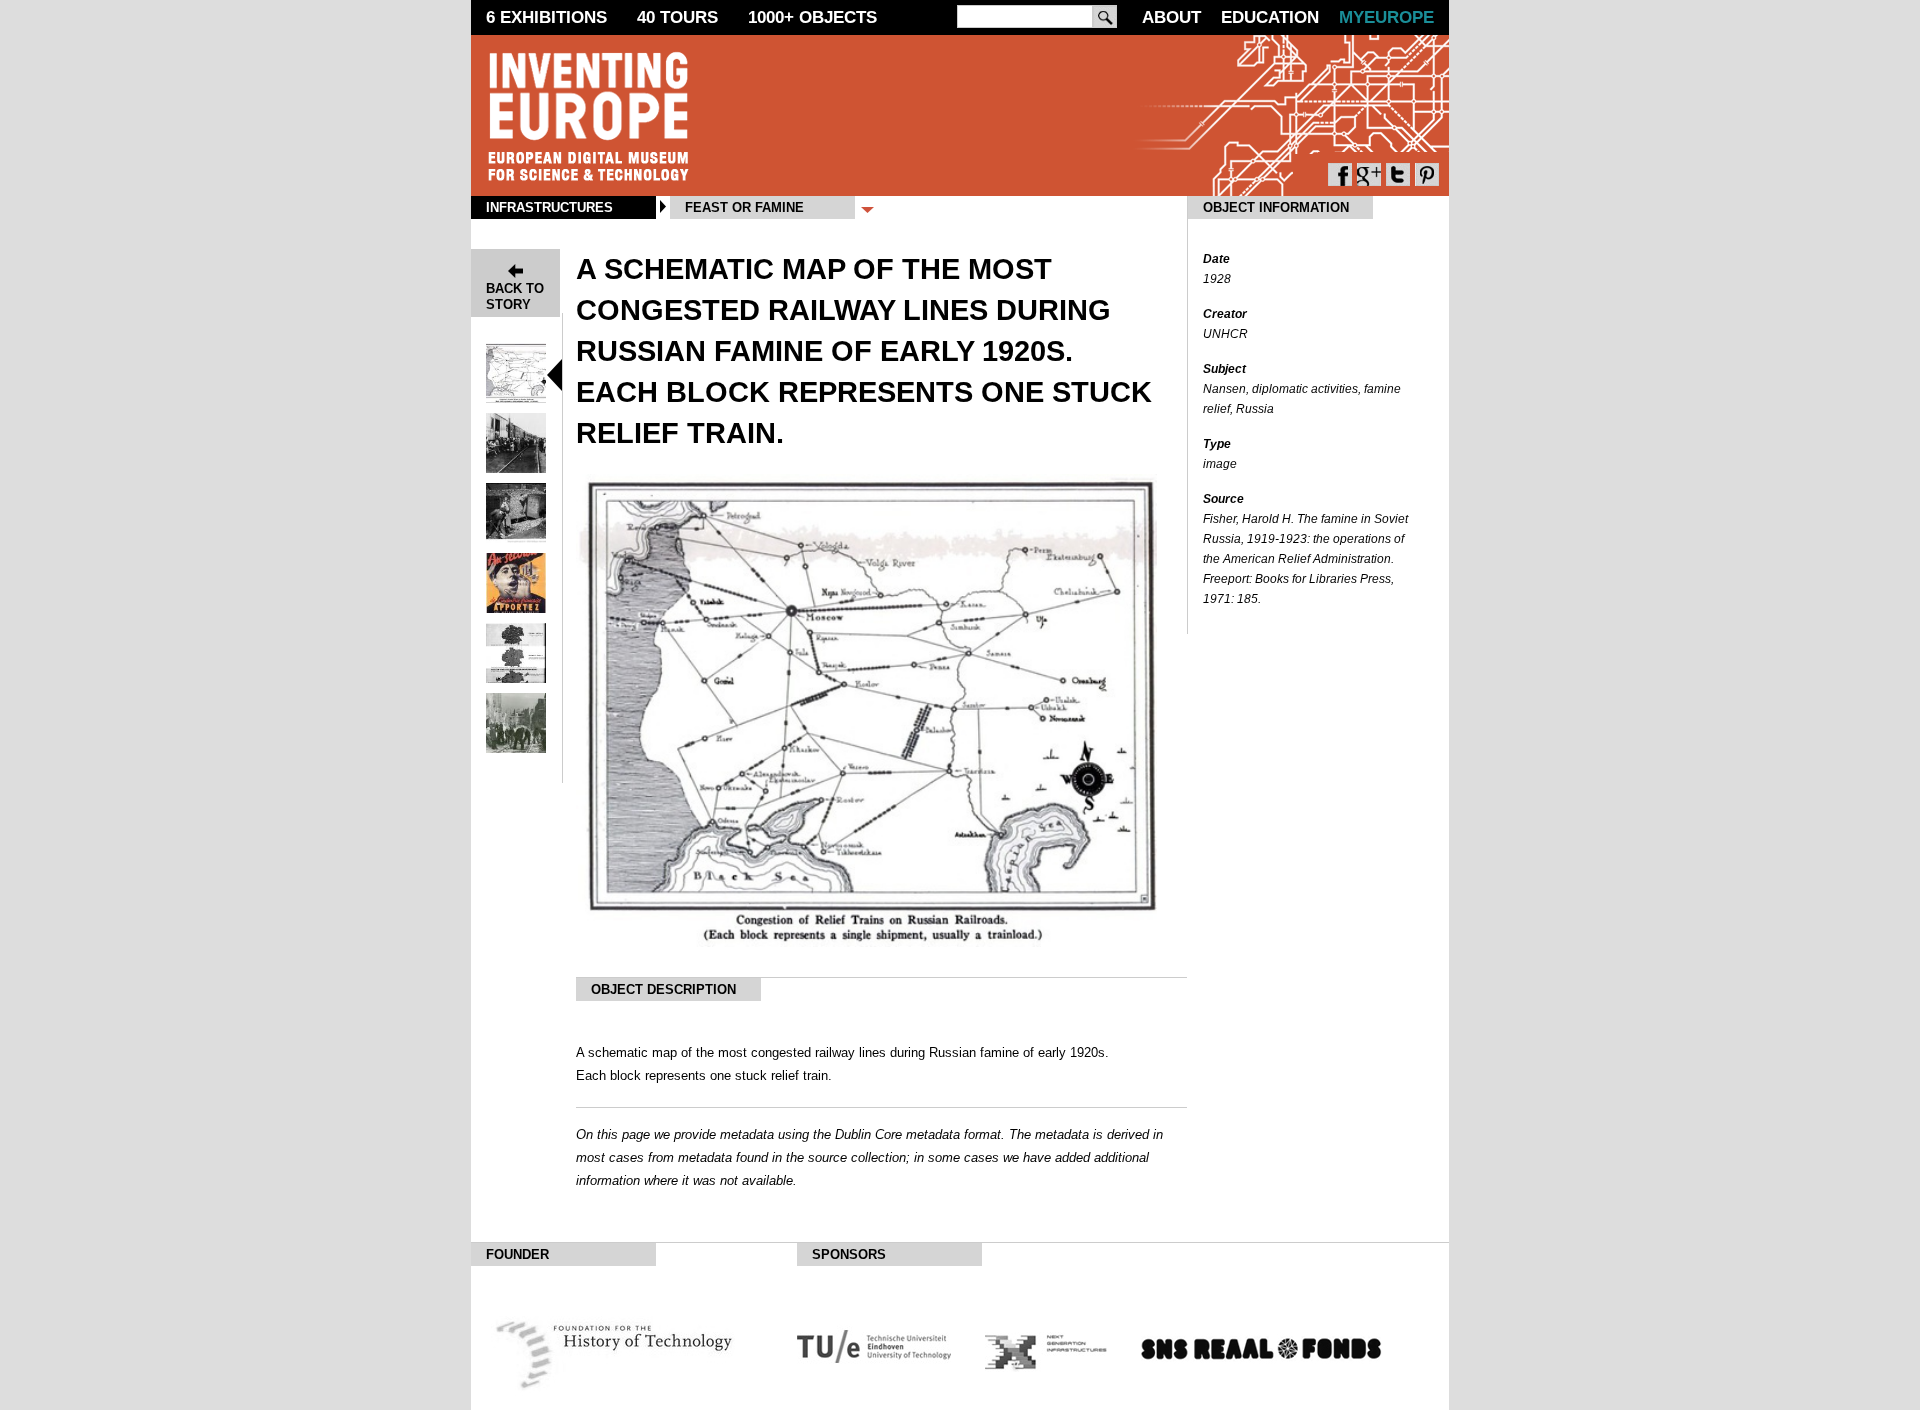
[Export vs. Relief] (516, 467)
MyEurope (1386, 17)
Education (1270, 17)
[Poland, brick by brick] (516, 747)
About (1171, 17)
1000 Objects (812, 17)
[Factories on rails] (516, 677)
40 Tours (677, 17)
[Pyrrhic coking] (516, 537)
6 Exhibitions (546, 17)
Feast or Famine (744, 207)
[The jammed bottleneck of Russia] (516, 397)
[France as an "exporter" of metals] (516, 607)
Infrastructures (549, 207)
